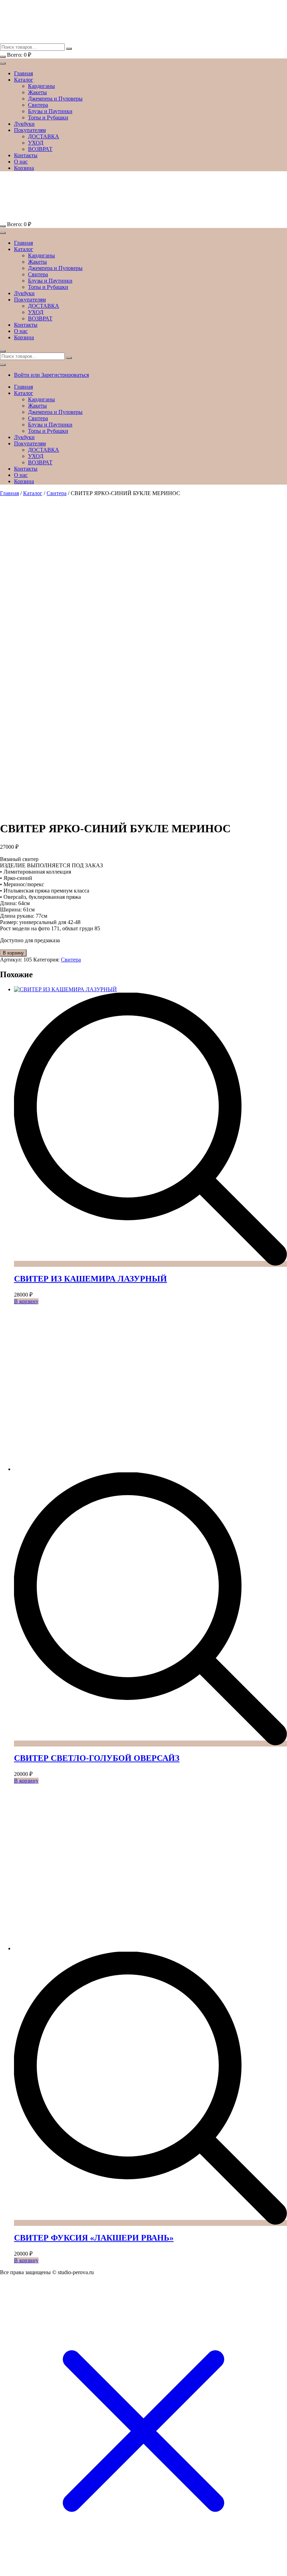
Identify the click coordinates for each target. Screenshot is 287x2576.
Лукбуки (24, 124)
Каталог (24, 80)
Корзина (24, 168)
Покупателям (30, 130)
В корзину (13, 953)
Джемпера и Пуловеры (55, 99)
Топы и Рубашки (48, 117)
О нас (21, 162)
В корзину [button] (26, 1301)
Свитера (38, 105)
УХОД (36, 143)
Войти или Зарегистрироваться (51, 375)
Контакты (26, 155)
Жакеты (37, 92)
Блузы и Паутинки (50, 111)
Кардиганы (41, 86)
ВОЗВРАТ (40, 149)
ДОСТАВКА (44, 136)
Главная (23, 73)
